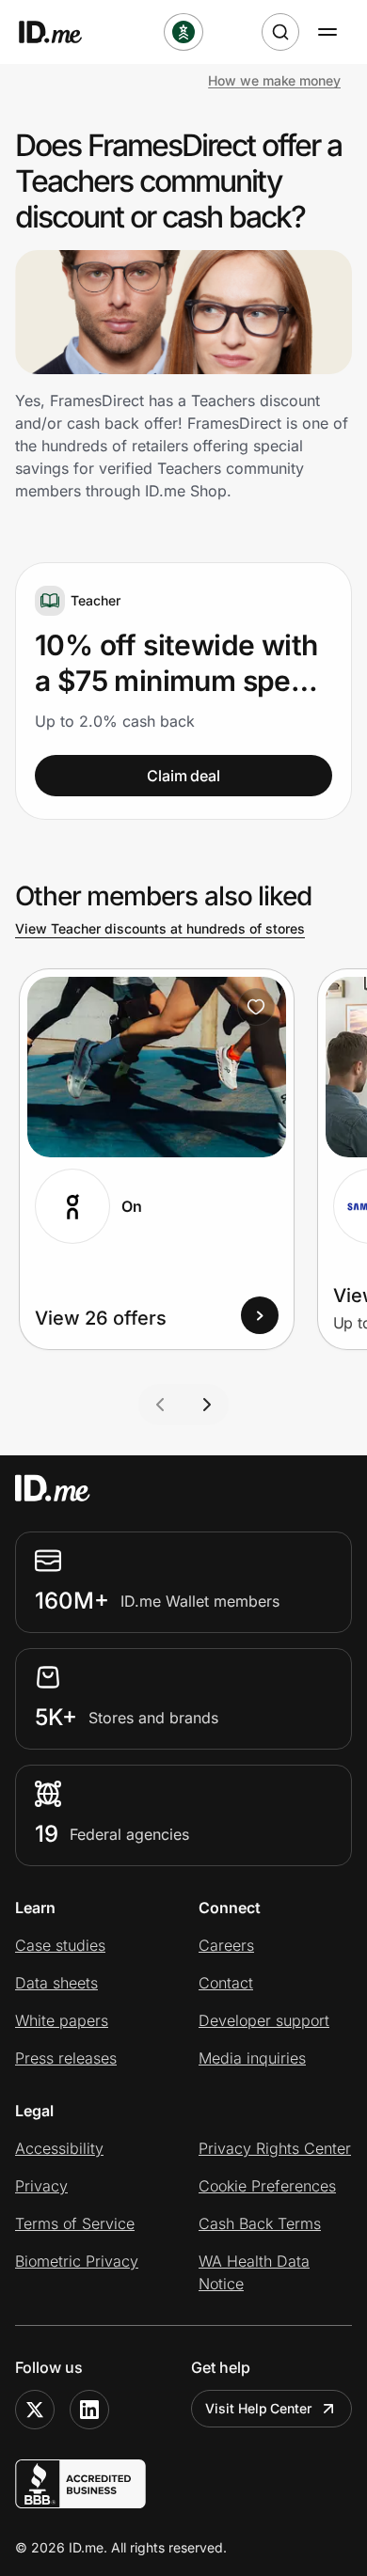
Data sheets (56, 1983)
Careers (226, 1945)
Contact (226, 1983)
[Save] (256, 1007)
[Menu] (327, 32)
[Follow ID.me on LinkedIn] (89, 2410)
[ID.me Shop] (62, 32)
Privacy (41, 2186)
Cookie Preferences (267, 2186)
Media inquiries (252, 2058)
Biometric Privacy (77, 2261)
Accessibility (59, 2148)
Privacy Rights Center (275, 2148)
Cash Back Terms (260, 2223)
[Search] (280, 32)
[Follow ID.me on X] (35, 2410)
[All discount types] (183, 32)
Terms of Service (75, 2223)
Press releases (66, 2058)
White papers (62, 2020)
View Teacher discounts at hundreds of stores (160, 928)
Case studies (60, 1945)
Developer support (264, 2020)
